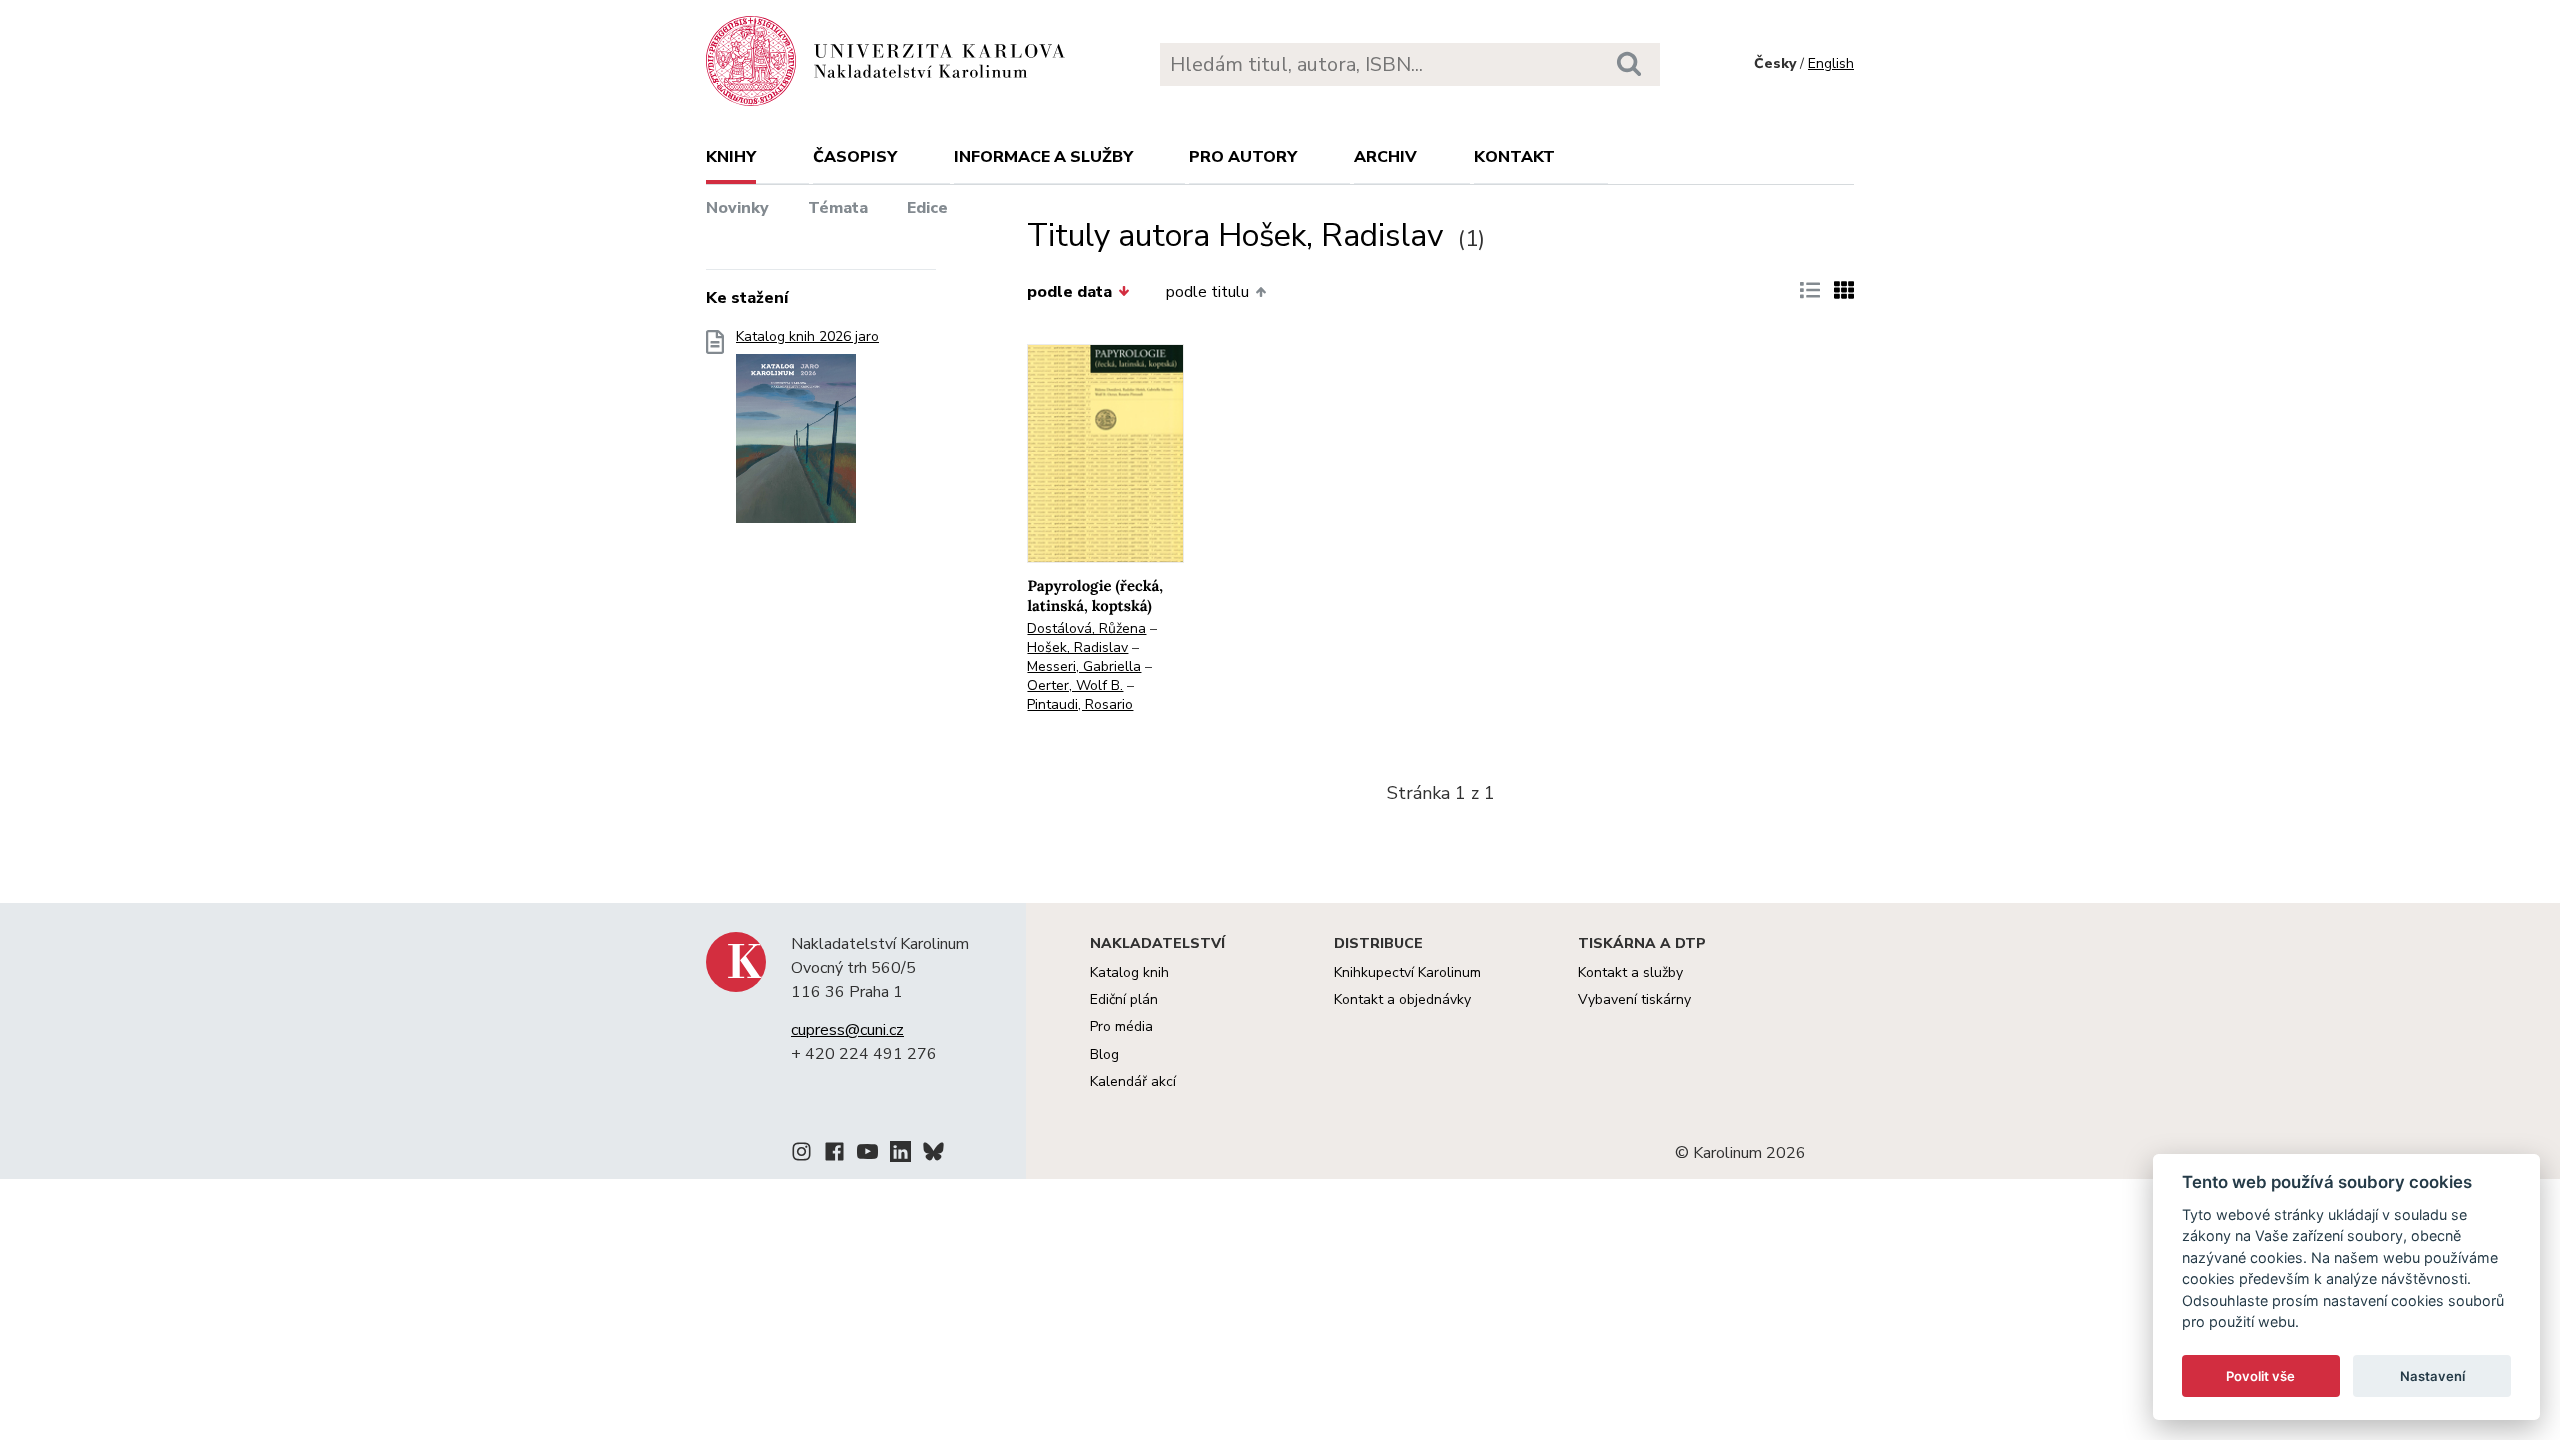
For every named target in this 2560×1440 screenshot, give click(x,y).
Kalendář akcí (1133, 1081)
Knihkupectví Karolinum (1407, 972)
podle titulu (1207, 292)
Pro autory (1243, 157)
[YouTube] (867, 1155)
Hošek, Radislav (1077, 647)
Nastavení (2432, 1376)
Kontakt (1514, 157)
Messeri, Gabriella (1084, 666)
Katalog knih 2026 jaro (807, 337)
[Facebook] (834, 1155)
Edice (927, 208)
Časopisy (855, 157)
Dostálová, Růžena (1086, 628)
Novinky (737, 208)
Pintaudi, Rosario (1080, 704)
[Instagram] (801, 1155)
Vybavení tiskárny (1634, 999)
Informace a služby (1043, 157)
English (1831, 63)
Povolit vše (2260, 1376)
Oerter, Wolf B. (1075, 685)
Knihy (731, 157)
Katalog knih (1129, 972)
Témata (838, 208)
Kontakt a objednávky (1402, 999)
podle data (1069, 292)
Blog (1104, 1054)
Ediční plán (1124, 999)
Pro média (1121, 1026)
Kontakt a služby (1630, 972)
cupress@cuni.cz (847, 1030)
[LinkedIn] (900, 1155)
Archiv (1385, 157)
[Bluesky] (933, 1155)
